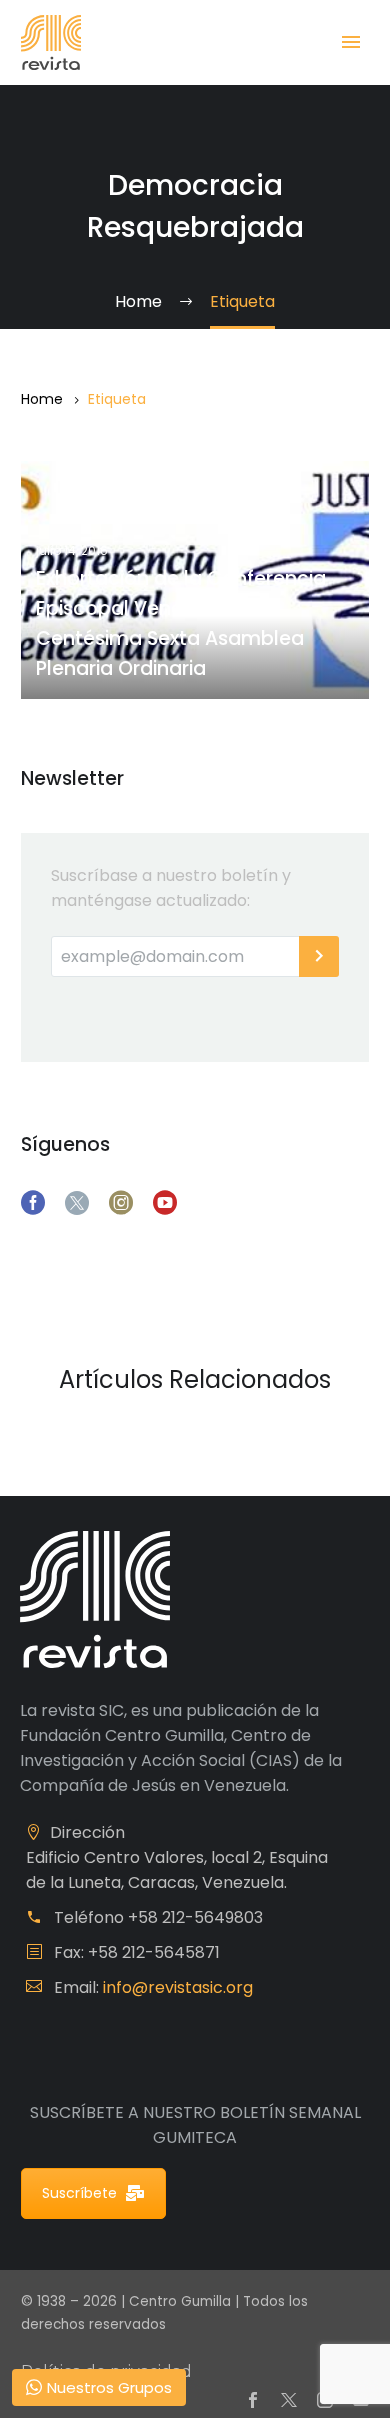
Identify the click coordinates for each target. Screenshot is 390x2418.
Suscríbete (79, 2193)
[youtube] (165, 1203)
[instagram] (121, 1203)
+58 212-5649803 (195, 1917)
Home (42, 399)
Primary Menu (351, 42)
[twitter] (77, 1203)
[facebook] (33, 1203)
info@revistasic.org (178, 1987)
